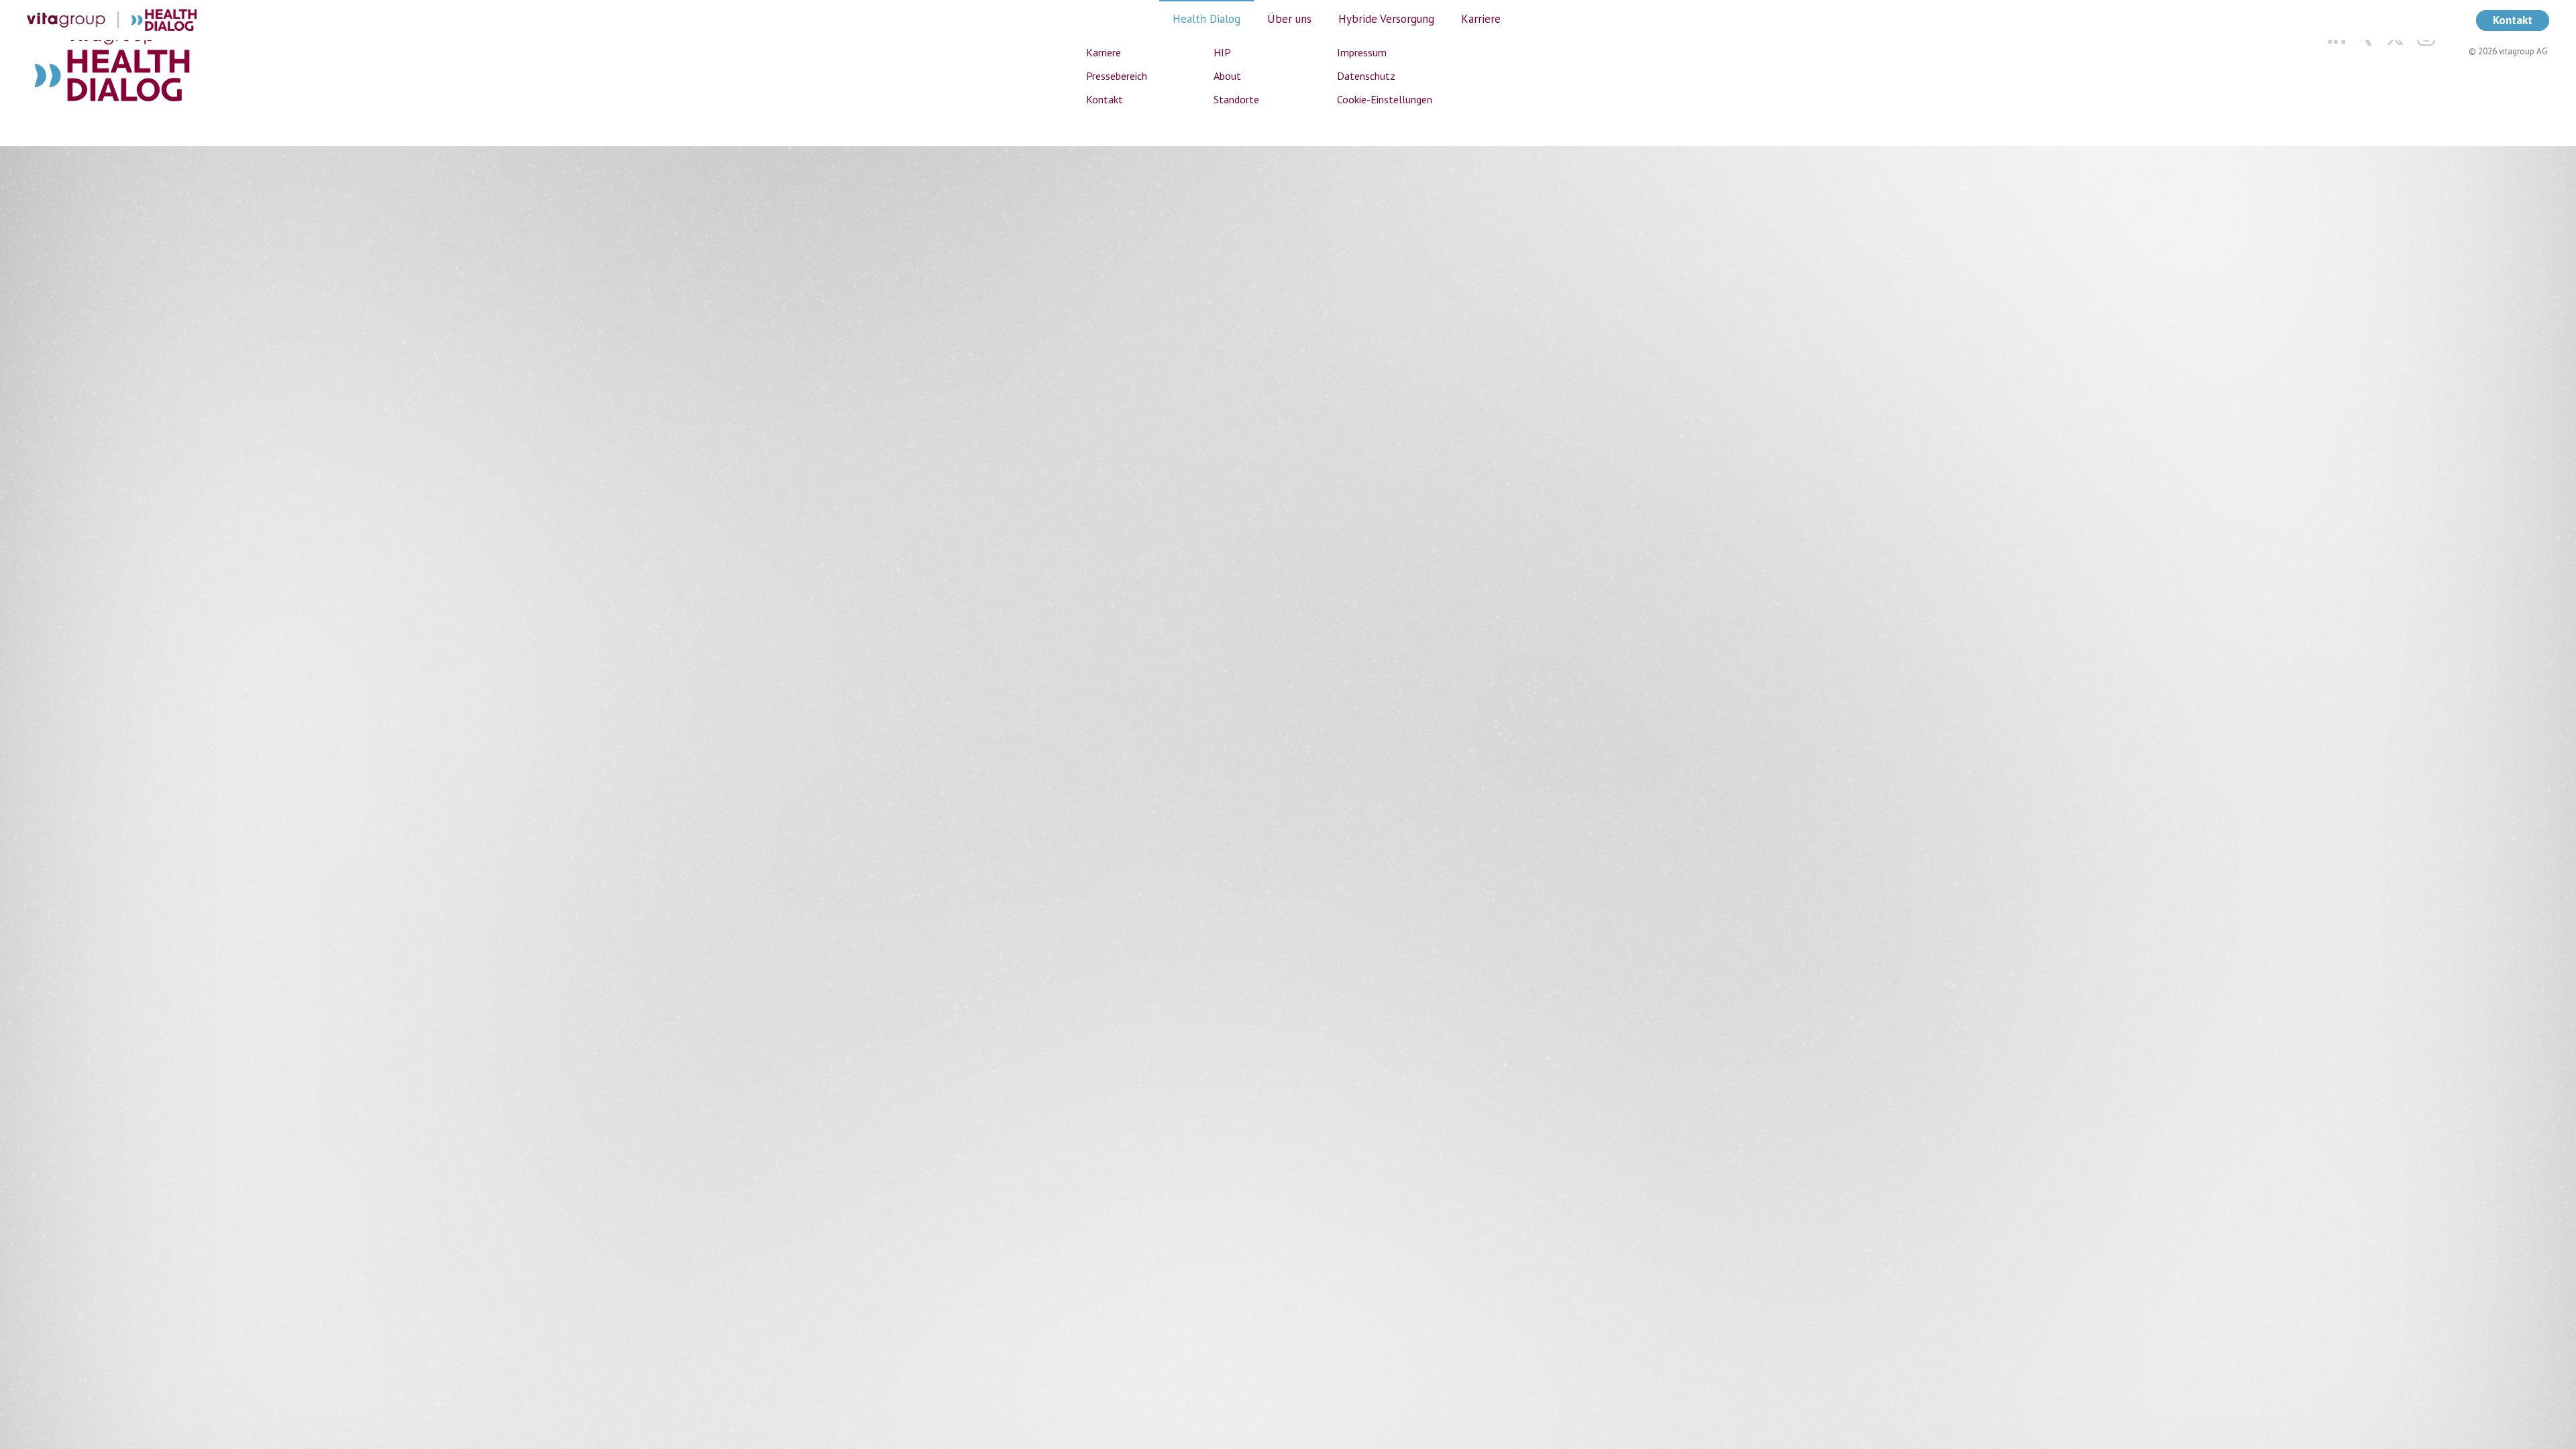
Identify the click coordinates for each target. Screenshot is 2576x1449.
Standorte (1236, 99)
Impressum (1362, 52)
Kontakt (1105, 99)
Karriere (1104, 52)
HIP (1222, 52)
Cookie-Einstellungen (1385, 99)
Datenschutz (1366, 76)
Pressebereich (1117, 76)
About (1227, 76)
